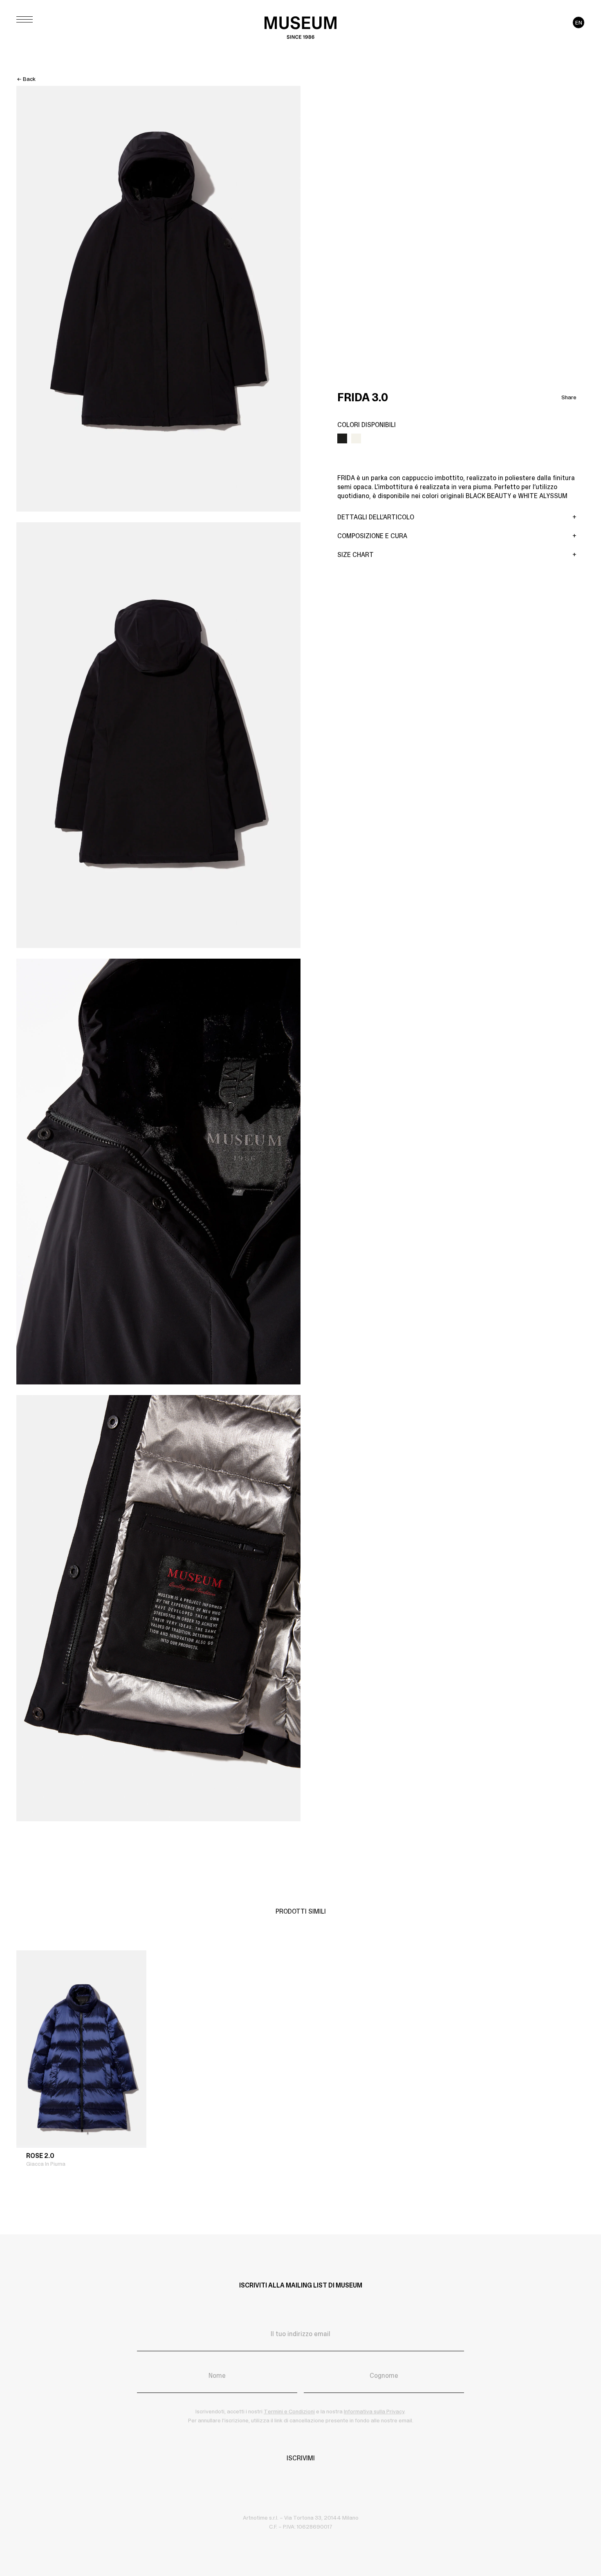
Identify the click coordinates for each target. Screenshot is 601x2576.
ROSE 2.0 (40, 2156)
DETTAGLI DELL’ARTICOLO (376, 517)
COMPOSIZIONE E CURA (372, 536)
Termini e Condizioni (289, 2411)
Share (569, 397)
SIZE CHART (355, 555)
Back (29, 79)
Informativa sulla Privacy (374, 2411)
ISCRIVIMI (301, 2458)
